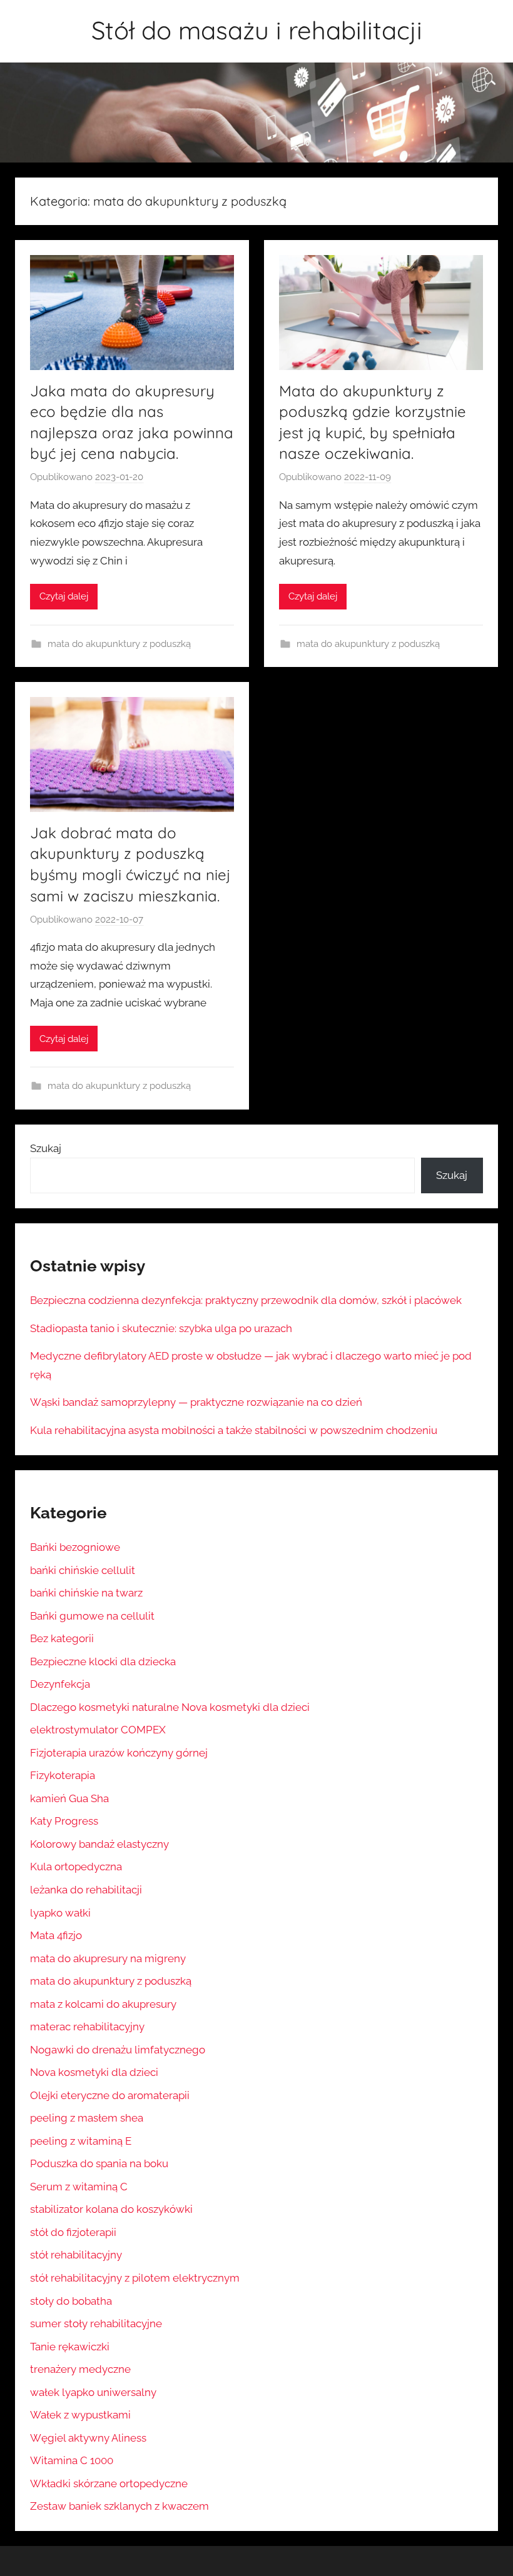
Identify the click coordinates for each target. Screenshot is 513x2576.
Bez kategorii (62, 1638)
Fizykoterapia (63, 1775)
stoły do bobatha (71, 2301)
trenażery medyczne (80, 2369)
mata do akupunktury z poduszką (119, 644)
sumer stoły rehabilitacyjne (96, 2323)
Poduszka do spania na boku (99, 2163)
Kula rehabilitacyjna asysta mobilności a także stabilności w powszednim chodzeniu (234, 1430)
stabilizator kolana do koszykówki (111, 2209)
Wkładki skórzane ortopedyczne (109, 2483)
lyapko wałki (60, 1913)
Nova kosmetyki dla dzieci (94, 2072)
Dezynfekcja (60, 1684)
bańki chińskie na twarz (86, 1593)
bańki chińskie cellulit (83, 1570)
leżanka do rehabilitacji (86, 1890)
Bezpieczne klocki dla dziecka (103, 1661)
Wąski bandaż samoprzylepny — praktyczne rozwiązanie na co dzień (196, 1402)
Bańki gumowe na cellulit (92, 1616)
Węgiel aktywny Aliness (88, 2438)
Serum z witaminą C (79, 2187)
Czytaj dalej (64, 596)
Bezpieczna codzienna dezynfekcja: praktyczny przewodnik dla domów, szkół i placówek (246, 1300)
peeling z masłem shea (87, 2118)
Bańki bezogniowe (75, 1547)
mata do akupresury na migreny (108, 1958)
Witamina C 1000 (72, 2460)
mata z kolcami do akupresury (103, 2004)
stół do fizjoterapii (73, 2232)
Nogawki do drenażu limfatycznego (118, 2050)
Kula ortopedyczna (76, 1867)
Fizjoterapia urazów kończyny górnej (119, 1753)
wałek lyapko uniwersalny (93, 2392)
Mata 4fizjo (56, 1935)
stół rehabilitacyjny (76, 2255)
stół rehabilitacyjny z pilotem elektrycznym (135, 2278)
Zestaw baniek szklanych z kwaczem (119, 2506)
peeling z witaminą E (81, 2141)
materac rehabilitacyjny (87, 2027)
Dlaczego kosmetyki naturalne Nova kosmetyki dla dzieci (170, 1707)
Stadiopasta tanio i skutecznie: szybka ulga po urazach (161, 1328)
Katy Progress (64, 1821)
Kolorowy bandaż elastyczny (99, 1844)
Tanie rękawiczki (70, 2347)
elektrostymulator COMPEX (98, 1730)
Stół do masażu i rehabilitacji (257, 30)
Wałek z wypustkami (80, 2415)
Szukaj (46, 1148)
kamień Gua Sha (69, 1798)
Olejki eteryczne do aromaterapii (110, 2095)
